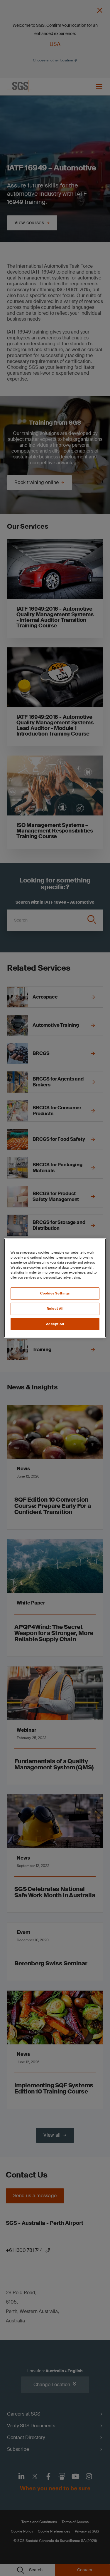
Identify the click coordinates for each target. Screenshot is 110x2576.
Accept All (55, 1324)
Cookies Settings (55, 1293)
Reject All (55, 1309)
